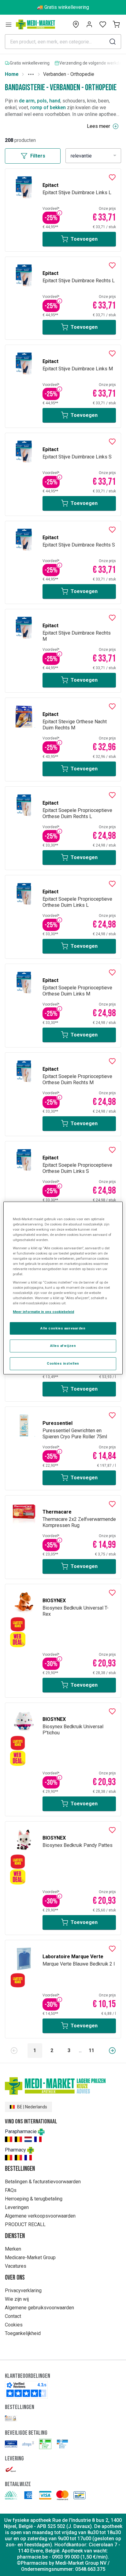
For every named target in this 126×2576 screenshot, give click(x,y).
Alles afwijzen (63, 1346)
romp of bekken (48, 107)
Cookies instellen (63, 1363)
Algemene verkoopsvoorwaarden (40, 2216)
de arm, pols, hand (40, 101)
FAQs (11, 2190)
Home (12, 74)
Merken (13, 2249)
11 (91, 2050)
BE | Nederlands (32, 2107)
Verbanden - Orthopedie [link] (69, 74)
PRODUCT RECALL (25, 2224)
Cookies (14, 2325)
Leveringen (17, 2207)
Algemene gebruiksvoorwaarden (39, 2308)
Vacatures (16, 2266)
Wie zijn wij (17, 2299)
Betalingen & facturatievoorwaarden (43, 2182)
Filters (38, 156)
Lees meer (98, 126)
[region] (63, 1288)
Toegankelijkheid (23, 2333)
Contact (13, 2316)
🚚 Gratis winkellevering (63, 7)
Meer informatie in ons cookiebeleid (43, 1312)
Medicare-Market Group (30, 2257)
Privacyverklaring (23, 2291)
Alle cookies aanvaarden (63, 1328)
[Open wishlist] (103, 24)
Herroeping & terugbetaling (34, 2199)
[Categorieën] (9, 24)
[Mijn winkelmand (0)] (116, 24)
